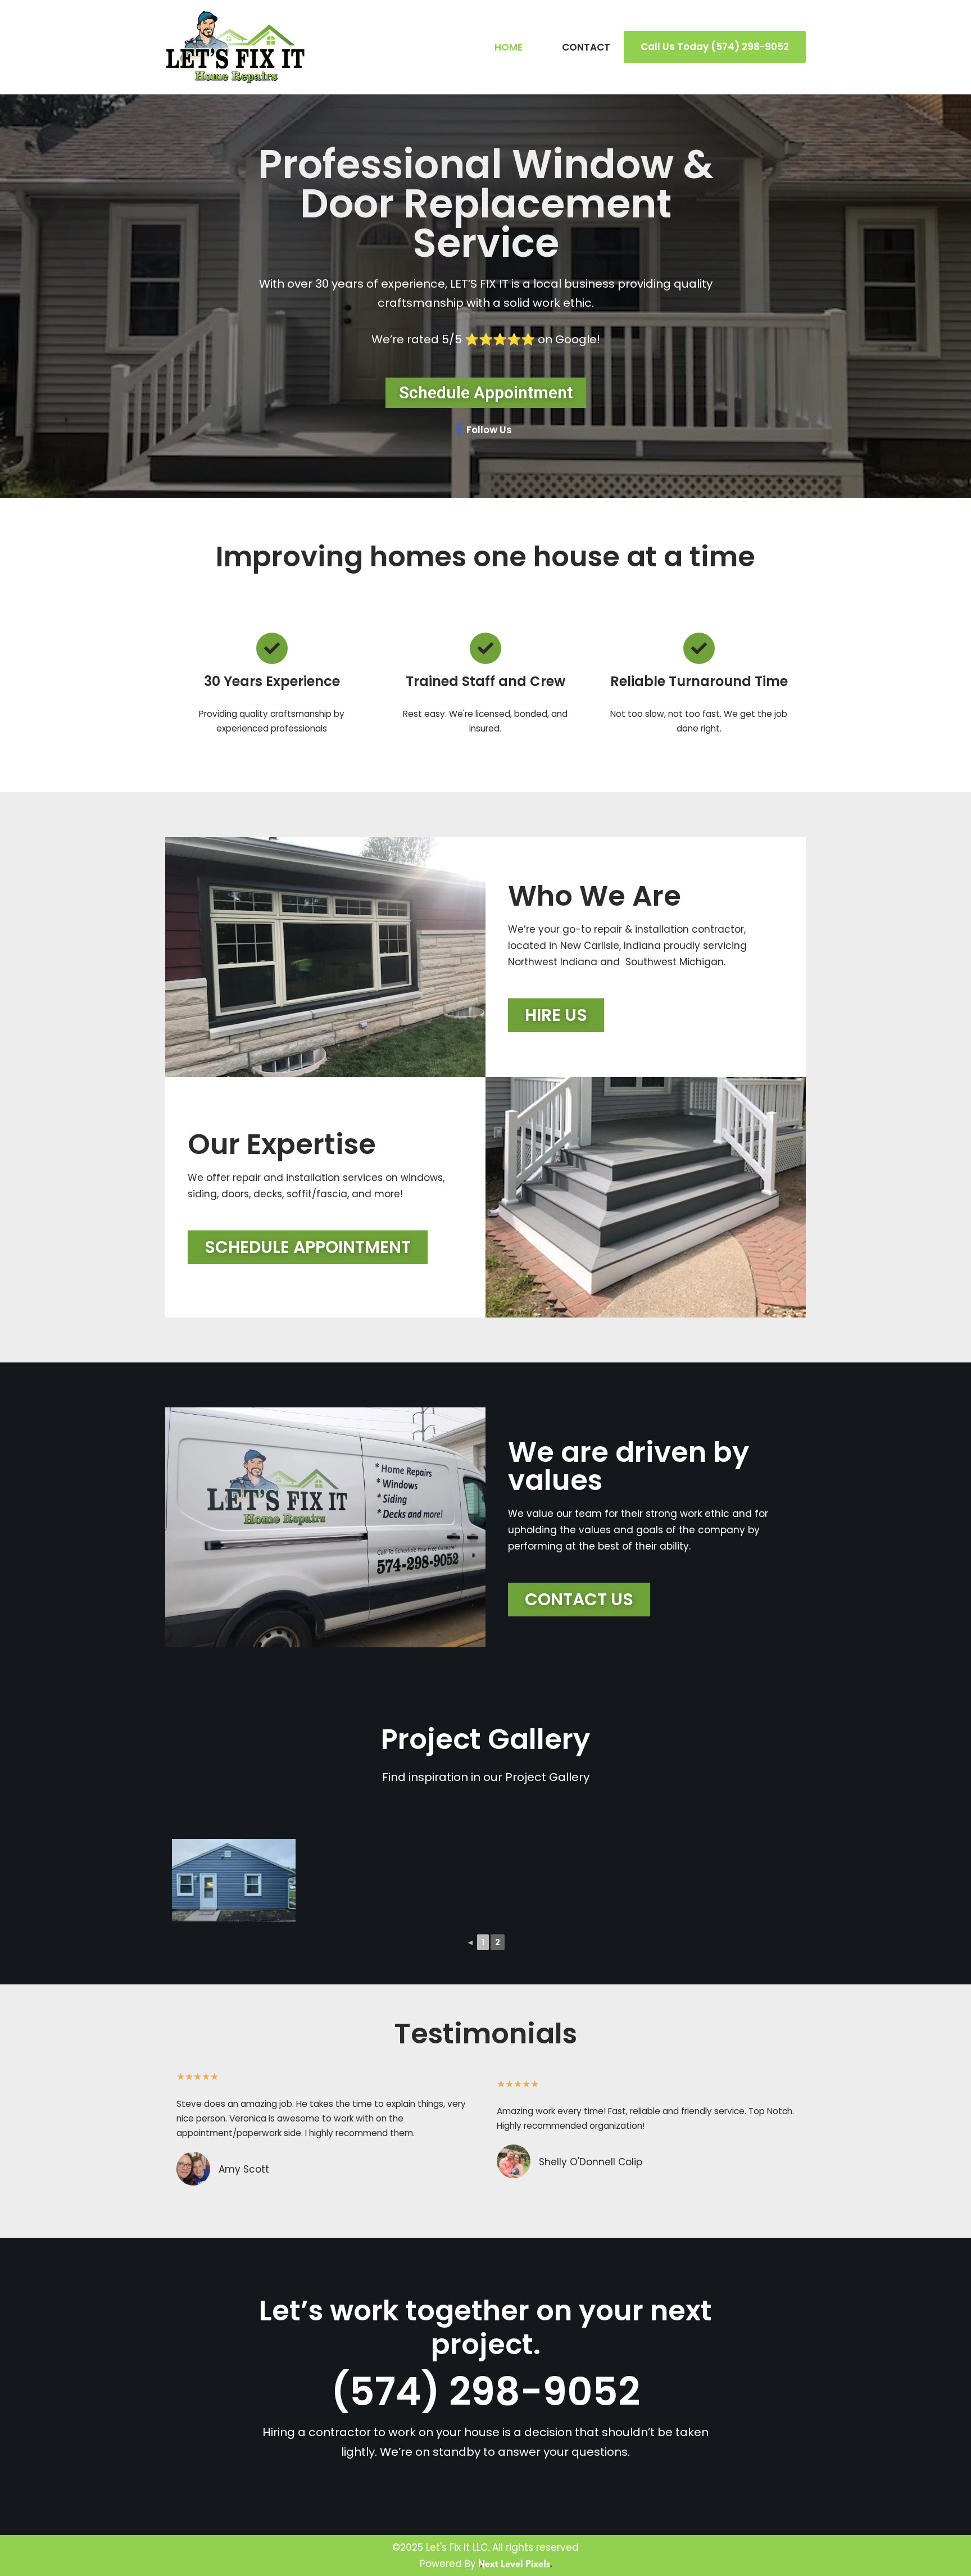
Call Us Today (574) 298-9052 (715, 47)
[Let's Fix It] (235, 47)
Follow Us (489, 430)
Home (509, 47)
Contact (586, 47)
